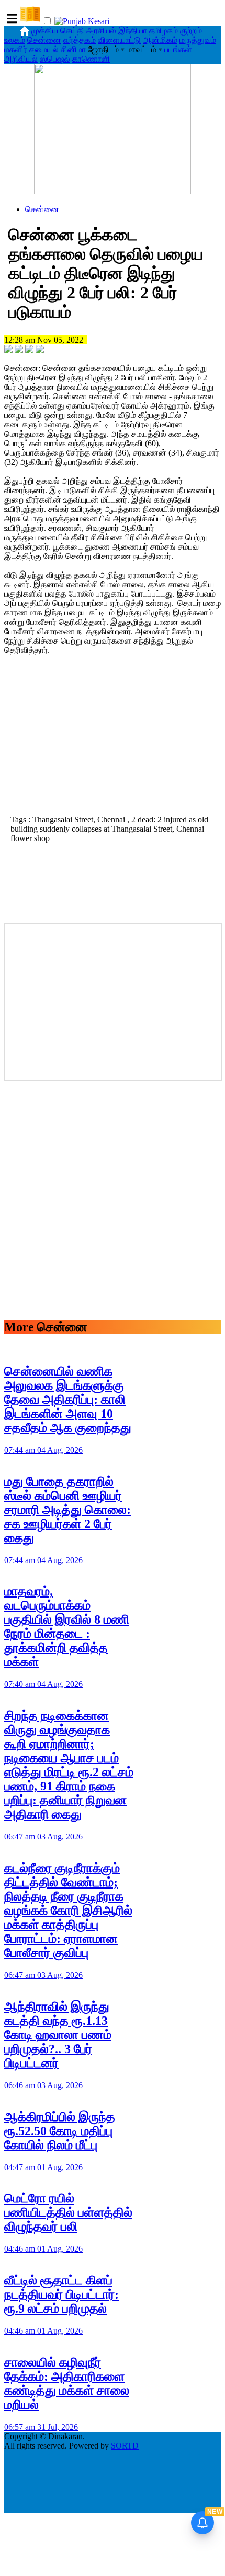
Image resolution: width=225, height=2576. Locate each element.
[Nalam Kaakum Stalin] (113, 191)
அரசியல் (101, 31)
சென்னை (44, 40)
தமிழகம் (164, 31)
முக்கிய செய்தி (58, 31)
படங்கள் (178, 49)
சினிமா (73, 49)
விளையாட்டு (119, 40)
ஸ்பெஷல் (55, 59)
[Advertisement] (113, 738)
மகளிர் (16, 49)
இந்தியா (133, 31)
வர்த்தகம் (80, 40)
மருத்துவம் (198, 40)
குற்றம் (191, 31)
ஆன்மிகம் (160, 40)
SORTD (125, 2446)
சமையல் (44, 49)
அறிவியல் (21, 59)
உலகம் (15, 40)
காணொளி (91, 59)
